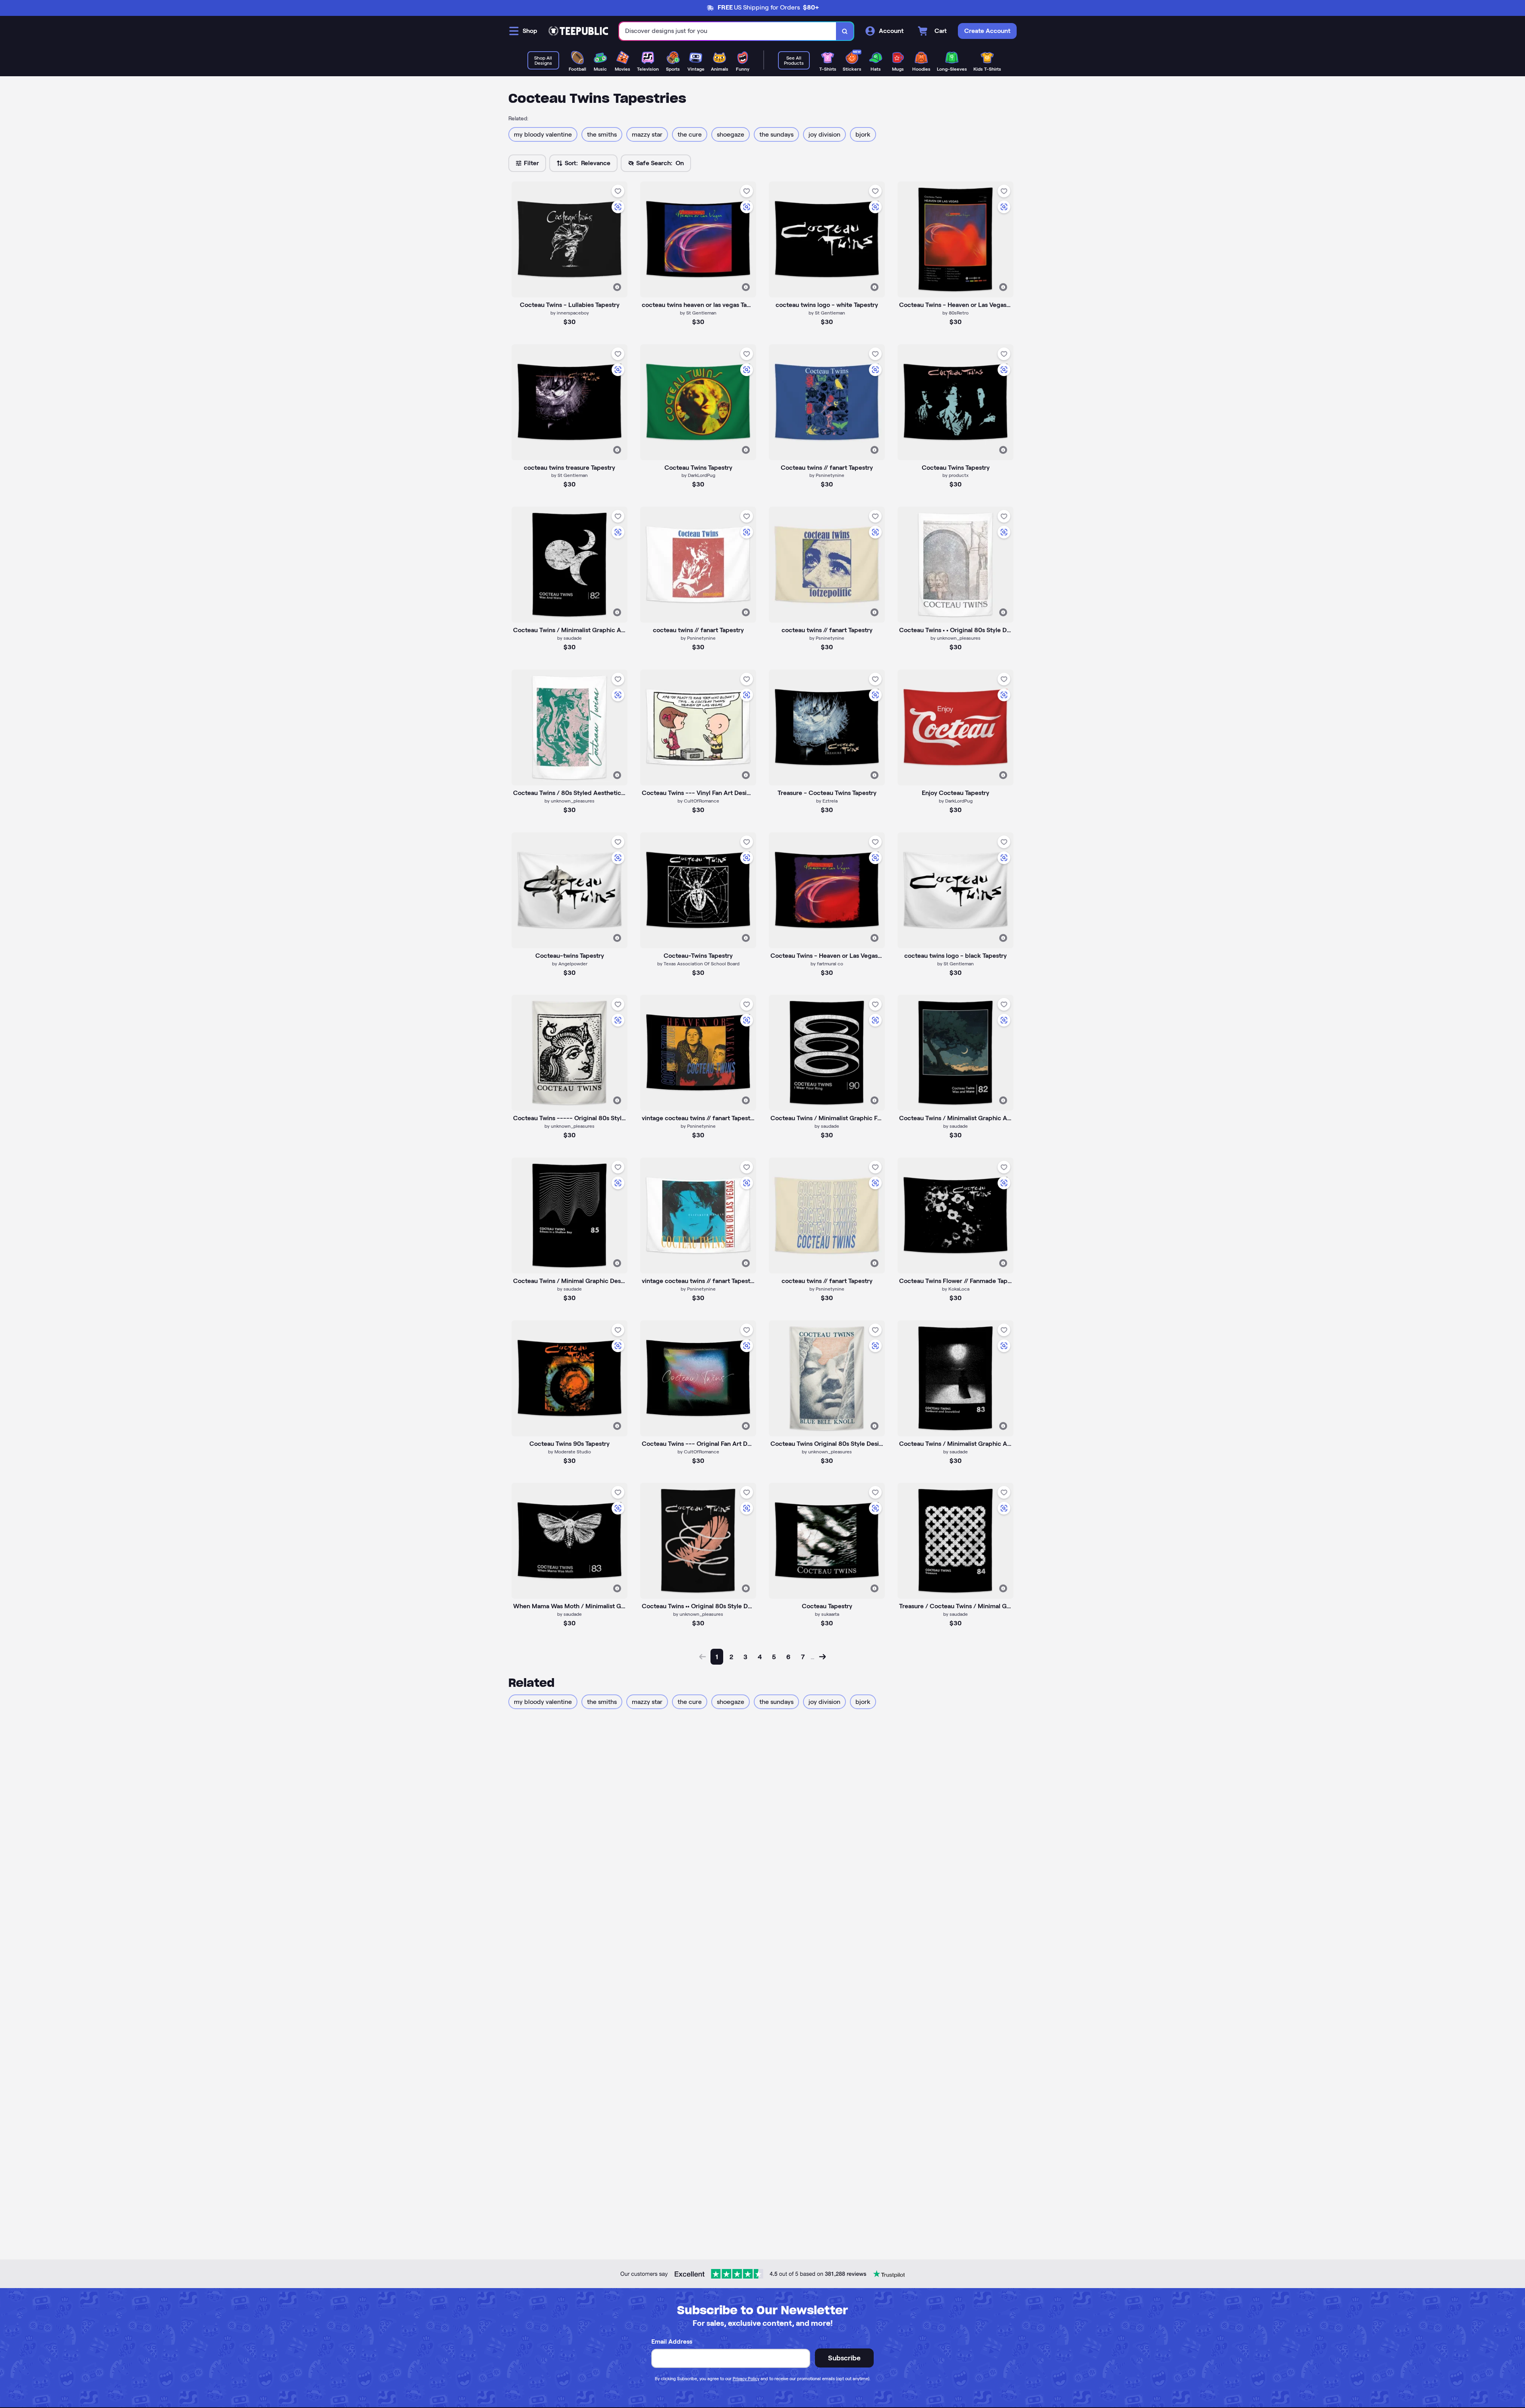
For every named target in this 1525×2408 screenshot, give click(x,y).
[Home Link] (578, 31)
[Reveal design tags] (617, 287)
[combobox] (728, 31)
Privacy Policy (746, 2379)
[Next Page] (822, 1657)
